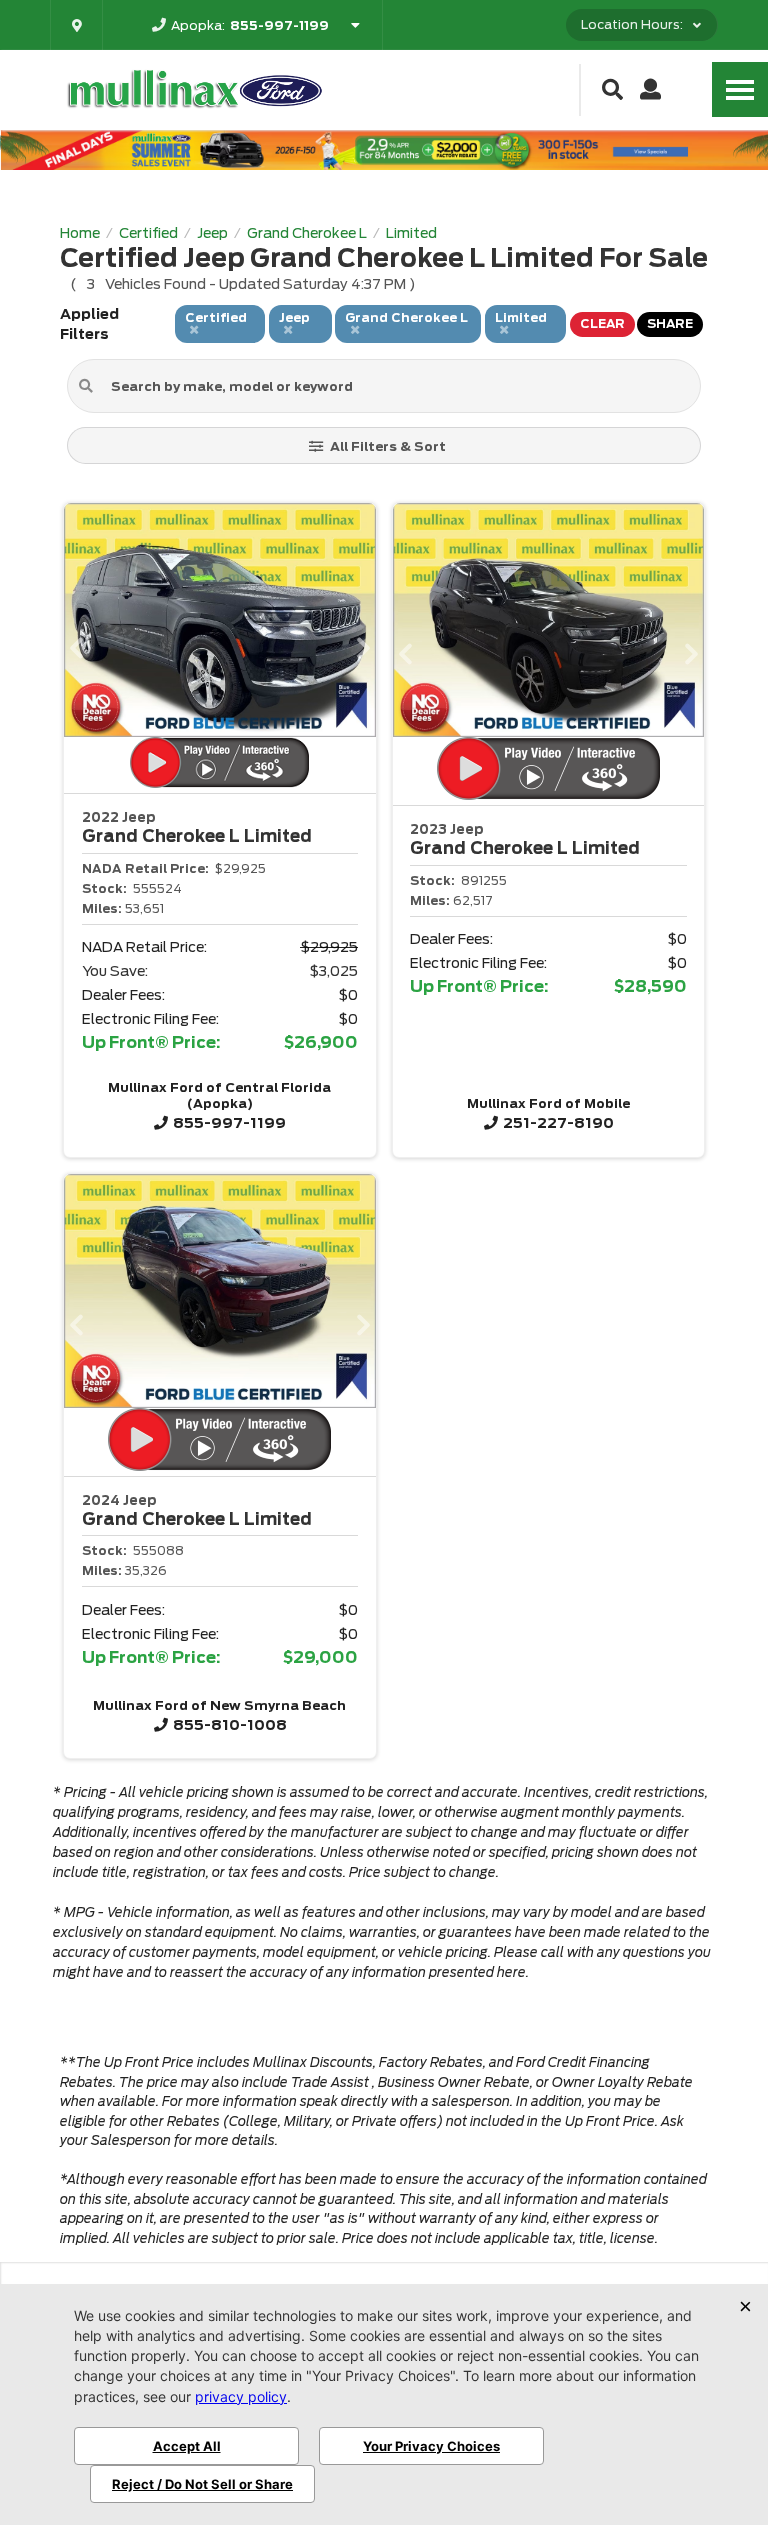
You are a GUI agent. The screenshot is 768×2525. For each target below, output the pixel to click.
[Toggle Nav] (740, 89)
